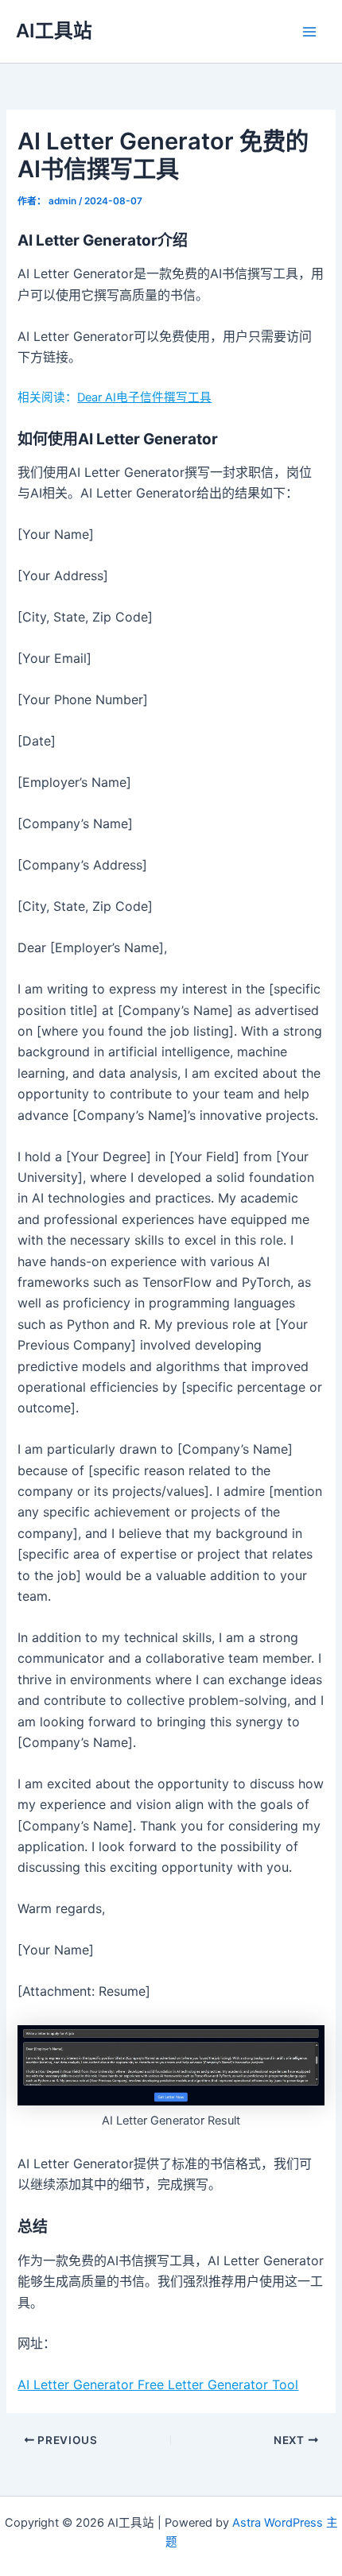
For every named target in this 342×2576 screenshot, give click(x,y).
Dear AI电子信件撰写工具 (144, 397)
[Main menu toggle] (309, 32)
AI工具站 (54, 31)
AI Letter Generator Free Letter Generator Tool (158, 2384)
